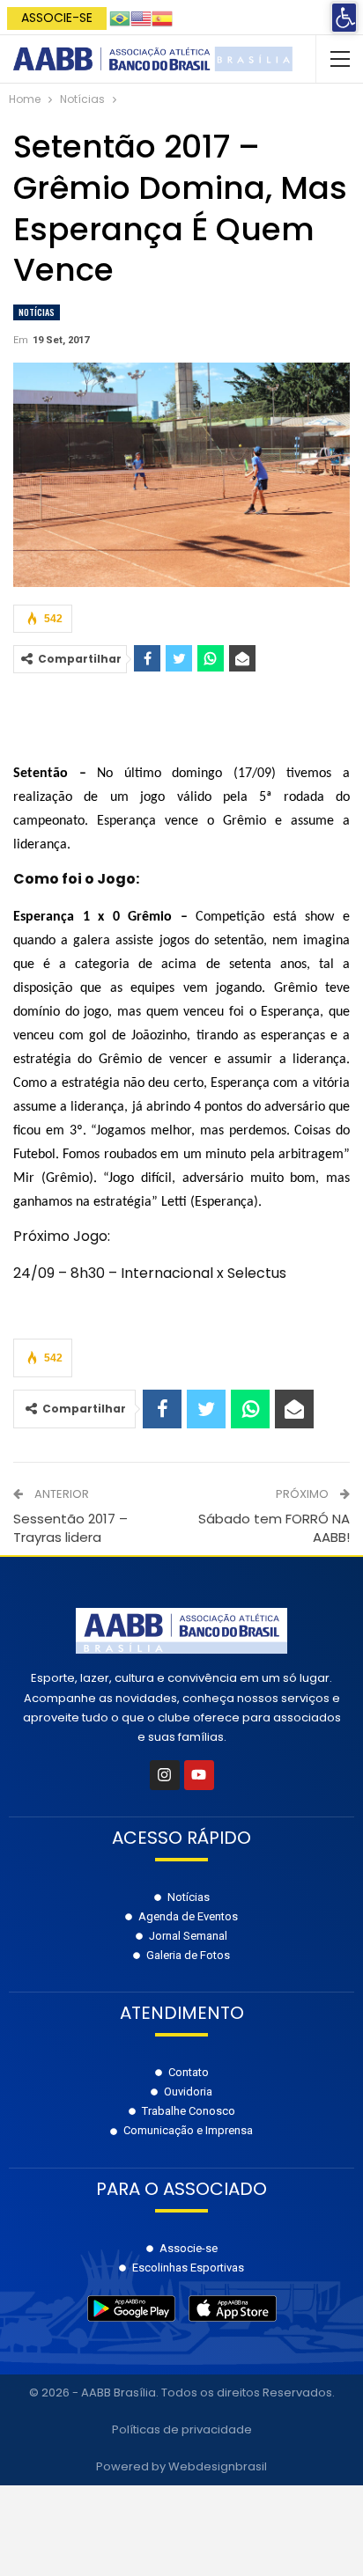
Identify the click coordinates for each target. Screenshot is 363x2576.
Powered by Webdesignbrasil (181, 2466)
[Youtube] (199, 1775)
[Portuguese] (120, 17)
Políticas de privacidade (182, 2429)
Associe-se (57, 18)
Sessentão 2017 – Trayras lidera (70, 1528)
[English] (141, 17)
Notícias (37, 312)
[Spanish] (162, 17)
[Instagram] (165, 1775)
